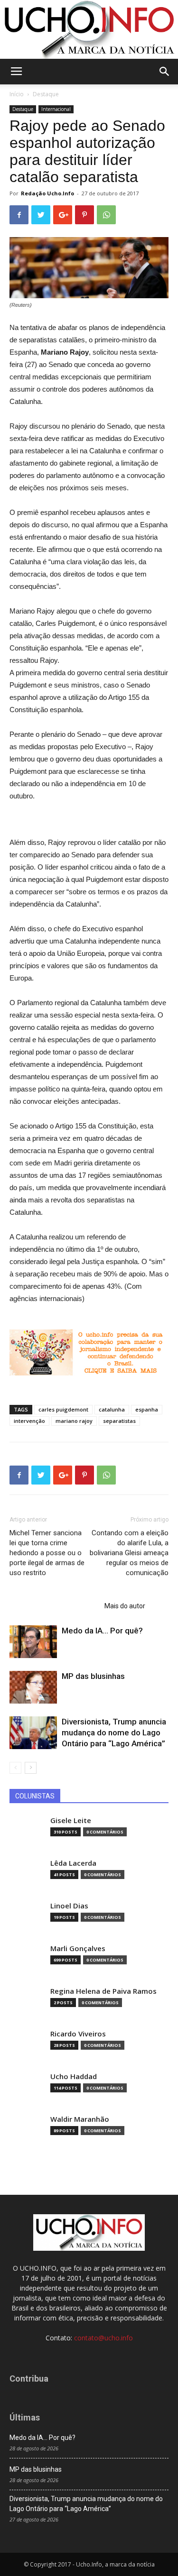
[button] (165, 72)
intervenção (29, 1421)
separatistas (119, 1421)
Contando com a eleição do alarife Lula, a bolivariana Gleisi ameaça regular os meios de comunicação (129, 1553)
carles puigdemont (63, 1409)
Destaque (46, 94)
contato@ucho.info (103, 2338)
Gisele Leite (71, 1820)
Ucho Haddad (74, 2076)
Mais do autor (125, 1606)
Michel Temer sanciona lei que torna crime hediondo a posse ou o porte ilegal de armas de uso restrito (47, 1553)
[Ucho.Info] (89, 29)
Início (17, 94)
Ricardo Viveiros (78, 2034)
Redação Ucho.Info (47, 193)
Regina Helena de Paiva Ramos (103, 1991)
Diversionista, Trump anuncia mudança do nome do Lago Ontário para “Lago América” (114, 1733)
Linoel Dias (69, 1906)
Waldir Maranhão (80, 2119)
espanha (147, 1409)
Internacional (56, 109)
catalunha (112, 1409)
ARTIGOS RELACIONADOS (54, 1606)
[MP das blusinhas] (33, 1687)
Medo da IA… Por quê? (102, 1631)
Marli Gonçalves (78, 1948)
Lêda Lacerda (73, 1863)
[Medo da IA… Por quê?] (33, 1642)
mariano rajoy (74, 1421)
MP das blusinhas (93, 1676)
